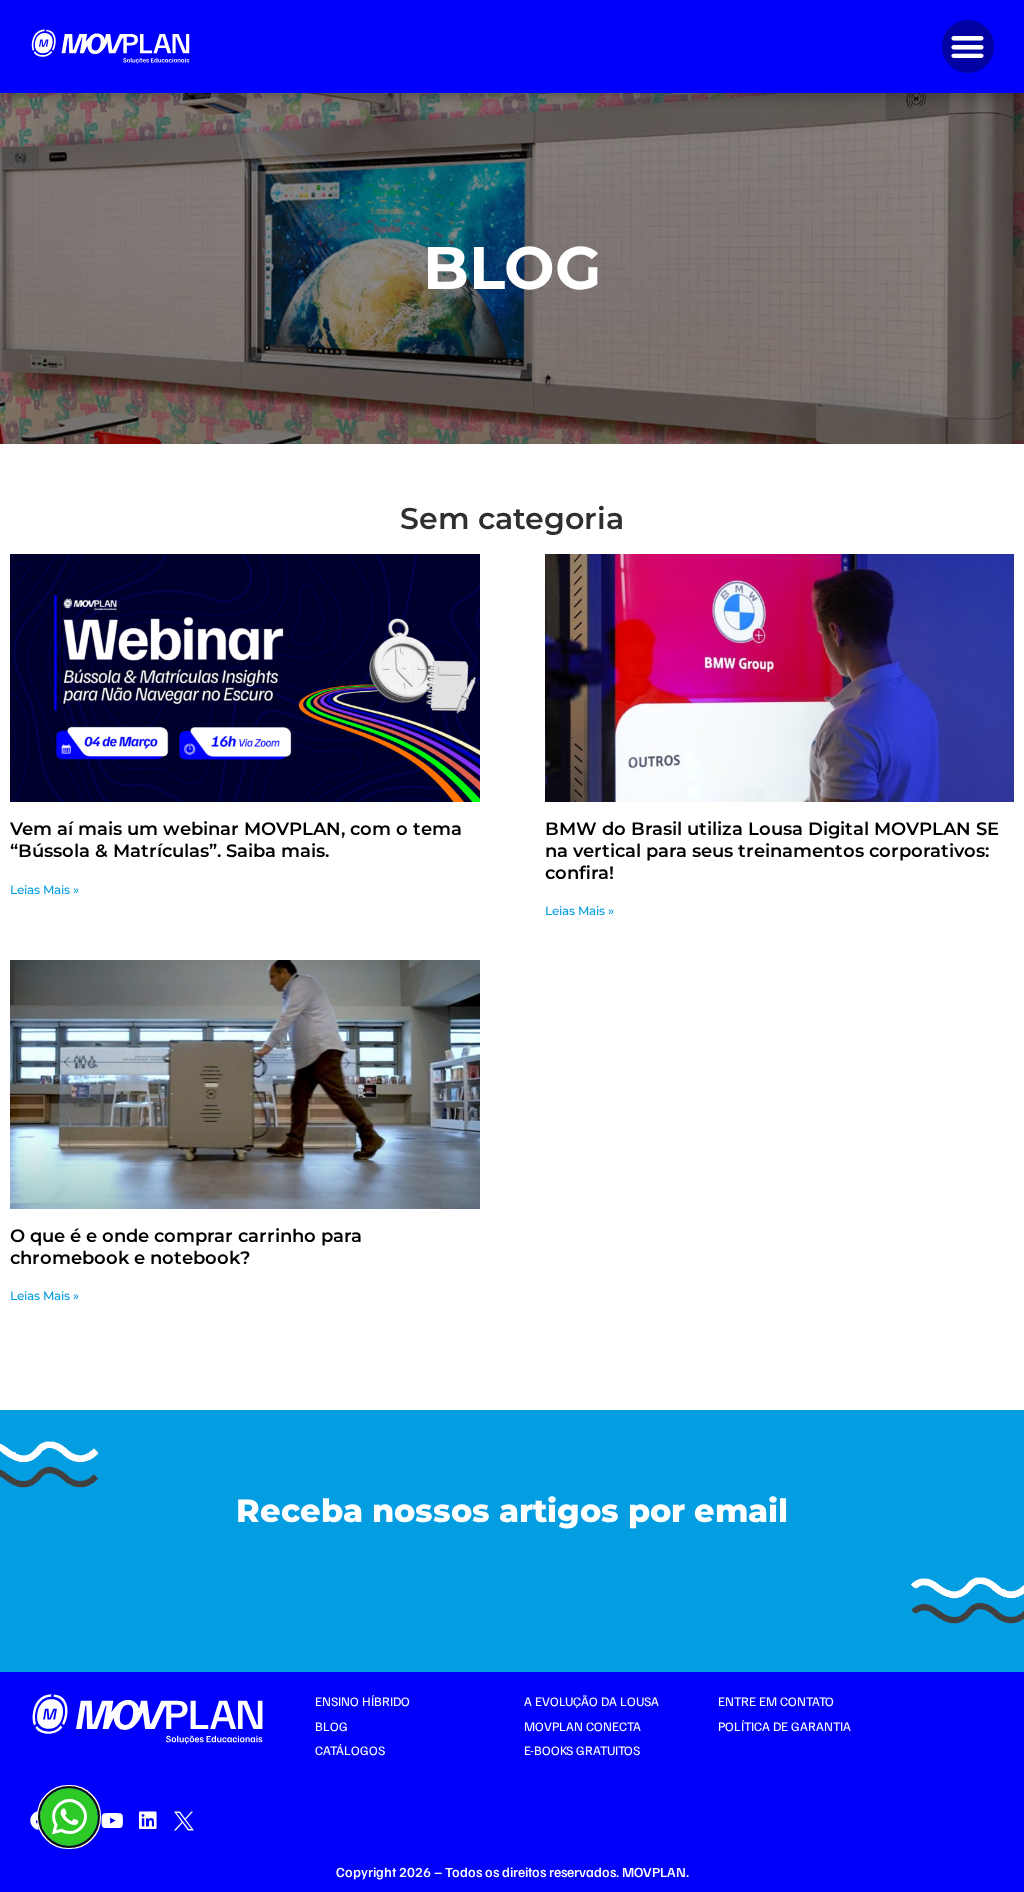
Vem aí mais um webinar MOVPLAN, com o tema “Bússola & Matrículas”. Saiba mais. (236, 840)
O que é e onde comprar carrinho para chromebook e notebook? (186, 1247)
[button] (968, 46)
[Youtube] (112, 1821)
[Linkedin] (148, 1821)
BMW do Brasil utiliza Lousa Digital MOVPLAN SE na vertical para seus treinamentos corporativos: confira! (772, 850)
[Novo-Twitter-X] (184, 1821)
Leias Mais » (44, 889)
